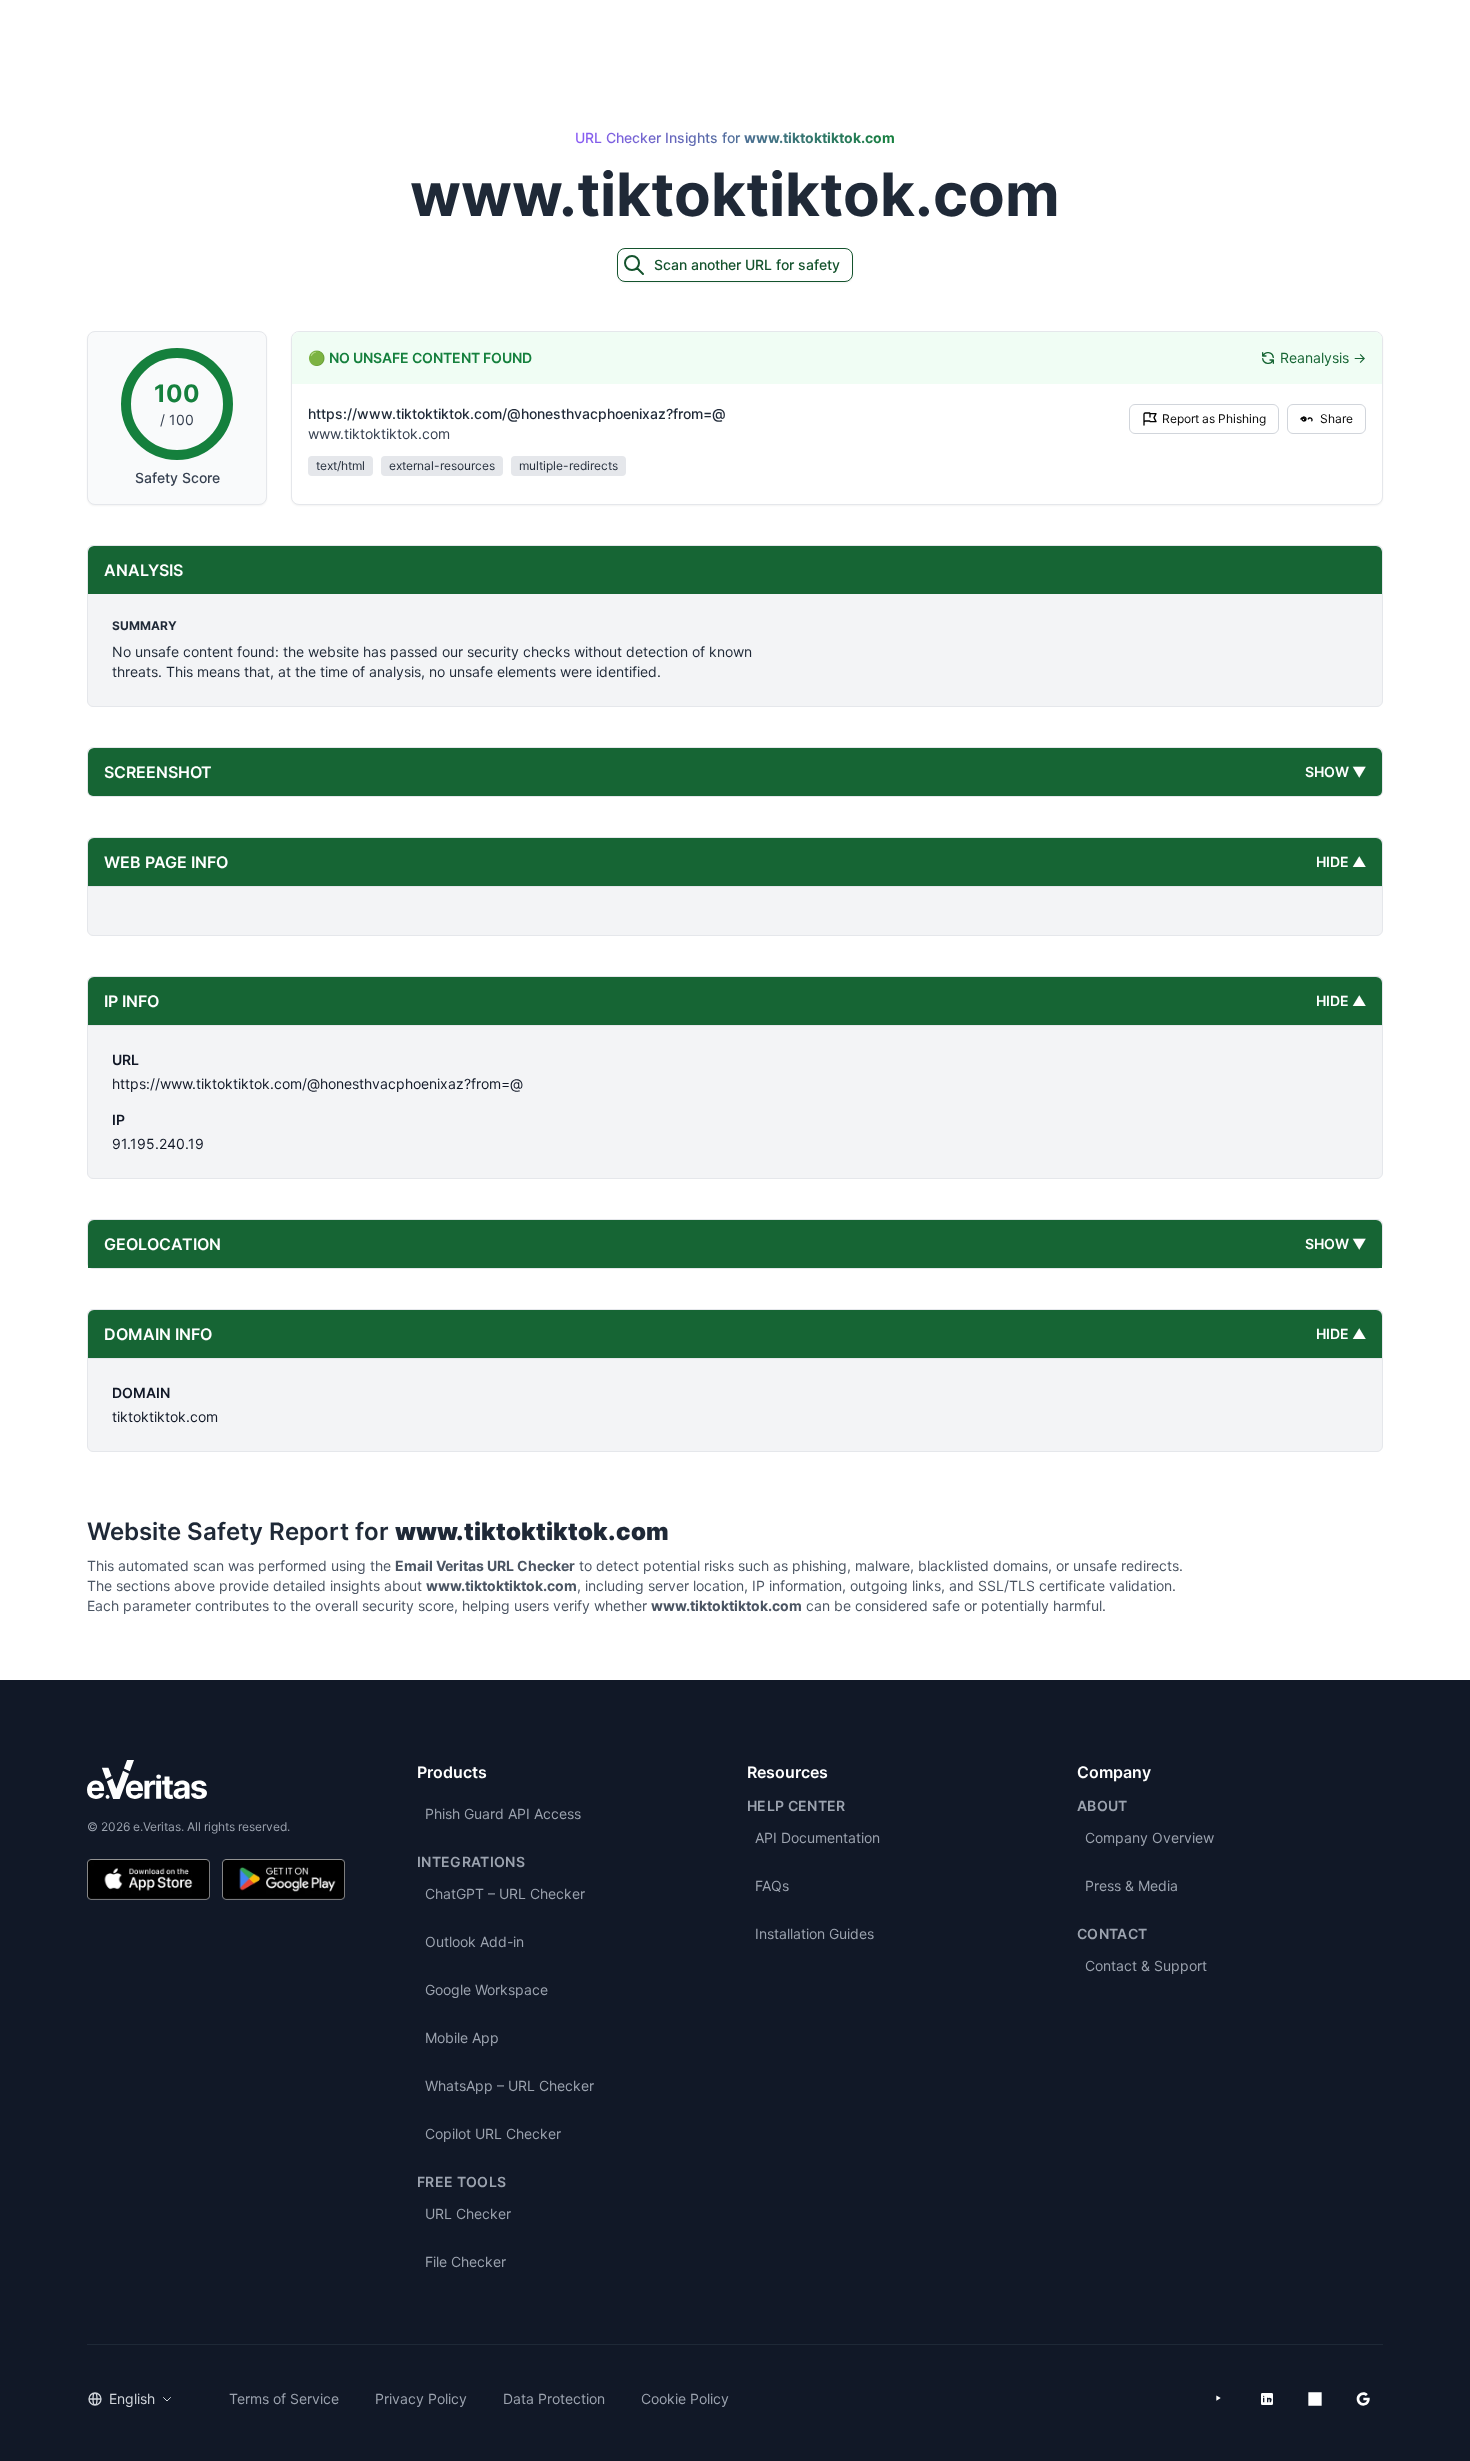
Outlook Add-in (474, 1941)
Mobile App (462, 2037)
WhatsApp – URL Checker (509, 2085)
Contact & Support (1146, 1965)
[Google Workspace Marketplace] (1363, 2399)
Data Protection (554, 2398)
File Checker (465, 2261)
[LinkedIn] (1267, 2399)
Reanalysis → (1323, 357)
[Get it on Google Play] (283, 1879)
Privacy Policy (421, 2398)
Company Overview (1149, 1837)
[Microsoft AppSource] (1315, 2399)
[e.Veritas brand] (216, 1779)
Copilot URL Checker (493, 2133)
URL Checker (468, 2213)
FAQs (772, 1885)
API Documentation (817, 1837)
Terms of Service (284, 2398)
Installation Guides (814, 1933)
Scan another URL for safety (747, 264)
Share (1336, 418)
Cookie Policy (685, 2398)
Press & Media (1131, 1885)
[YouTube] (1219, 2399)
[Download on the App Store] (148, 1879)
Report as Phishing (1214, 418)
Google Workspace (486, 1989)
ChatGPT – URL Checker (505, 1893)
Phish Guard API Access (503, 1813)
